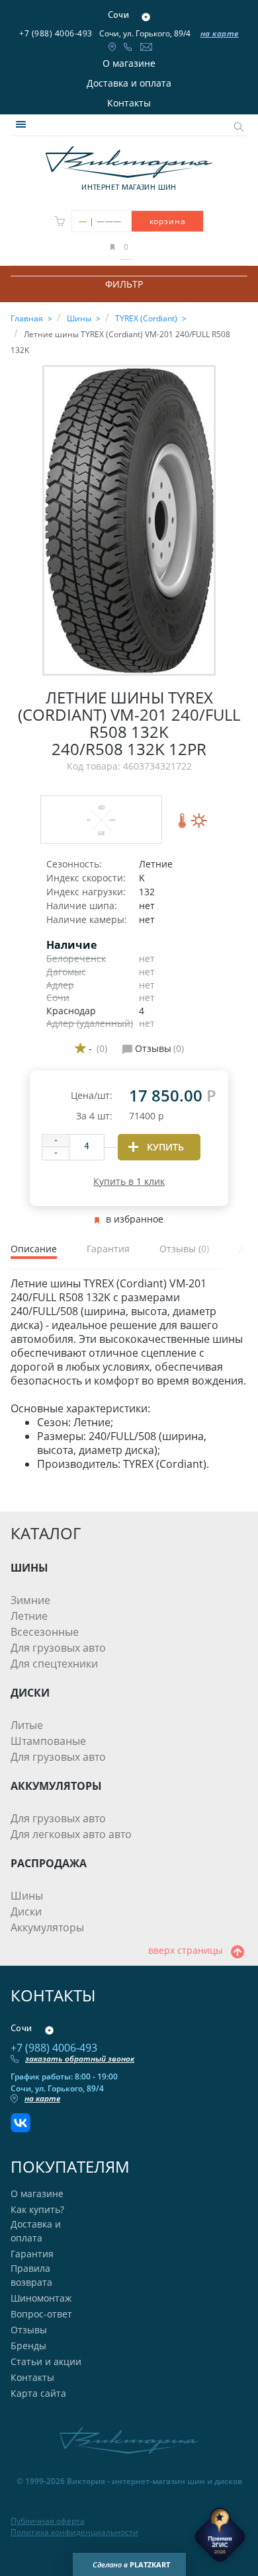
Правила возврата (31, 2275)
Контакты (129, 103)
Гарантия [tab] (108, 1249)
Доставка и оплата (129, 83)
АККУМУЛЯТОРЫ (56, 1786)
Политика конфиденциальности (74, 2532)
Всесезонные (45, 1632)
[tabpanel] (129, 1374)
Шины (27, 1896)
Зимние (30, 1600)
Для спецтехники (54, 1664)
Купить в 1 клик (129, 1181)
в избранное (135, 1219)
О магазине (129, 63)
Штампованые (48, 1741)
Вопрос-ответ (41, 2314)
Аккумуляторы (47, 1927)
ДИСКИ (30, 1693)
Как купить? (37, 2209)
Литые (27, 1725)
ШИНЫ (29, 1568)
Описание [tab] (34, 1249)
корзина (168, 221)
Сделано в (131, 2564)
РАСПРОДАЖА (49, 1863)
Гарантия (32, 2254)
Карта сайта (38, 2393)
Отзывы (29, 2330)
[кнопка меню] (21, 124)
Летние (29, 1616)
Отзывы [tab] (184, 1249)
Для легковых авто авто (71, 1834)
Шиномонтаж (41, 2298)
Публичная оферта (48, 2521)
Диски (26, 1912)
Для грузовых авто (58, 1648)
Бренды (28, 2346)
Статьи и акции (46, 2361)
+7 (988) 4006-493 (56, 33)
